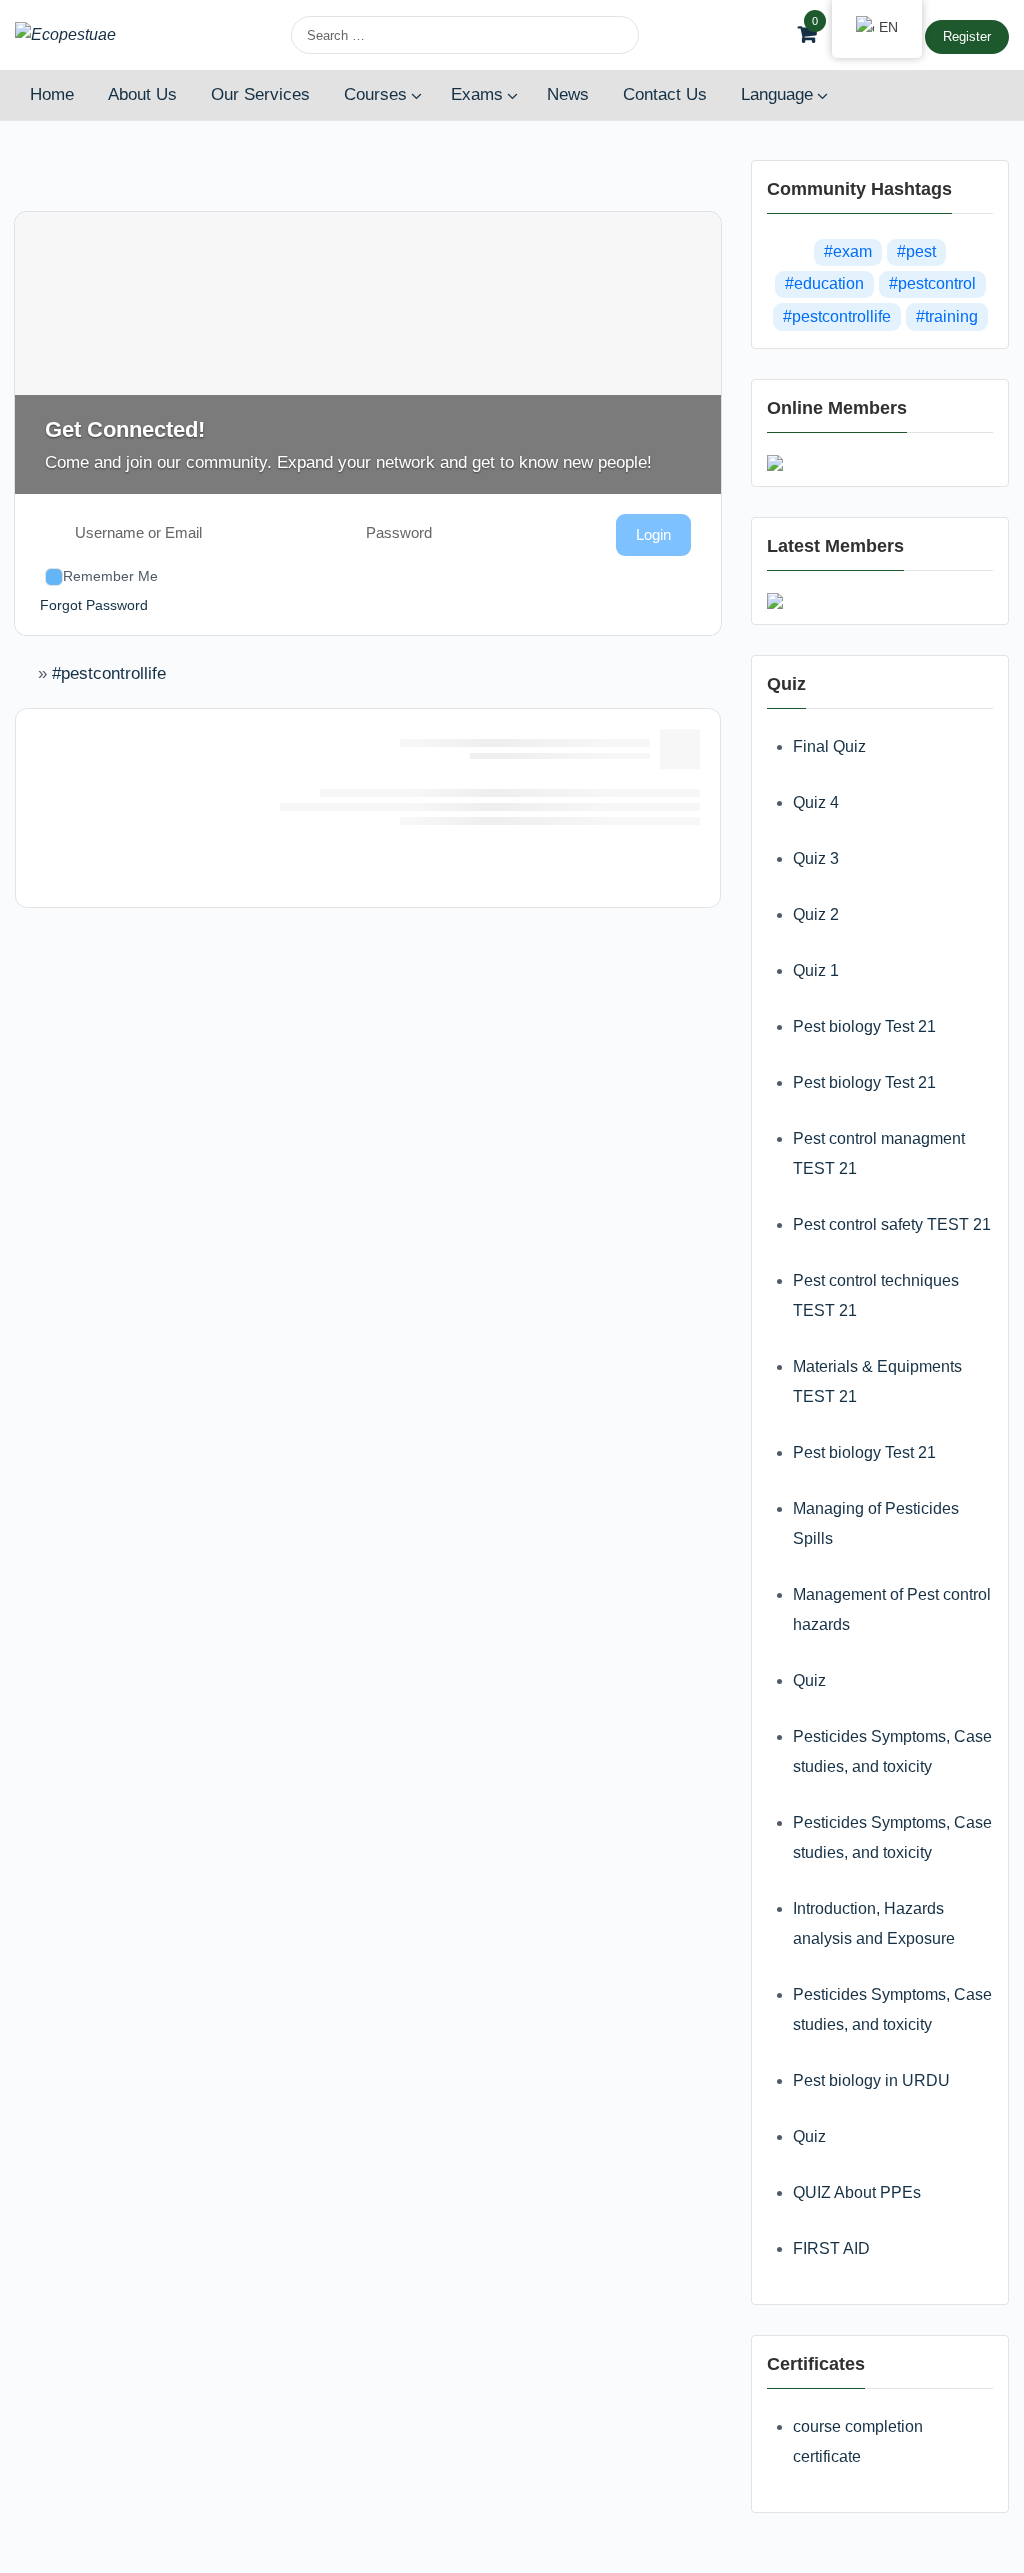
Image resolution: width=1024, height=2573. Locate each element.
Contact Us (665, 94)
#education (824, 283)
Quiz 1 (816, 970)
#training (947, 316)
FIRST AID (831, 2248)
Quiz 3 (816, 858)
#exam (848, 251)
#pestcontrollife (109, 673)
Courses (375, 94)
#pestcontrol (932, 283)
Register (967, 36)
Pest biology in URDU (871, 2080)
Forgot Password (94, 605)
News (568, 94)
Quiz (809, 1680)
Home (52, 94)
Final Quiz (829, 746)
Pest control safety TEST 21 (892, 1224)
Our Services (260, 94)
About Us (142, 94)
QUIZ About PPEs (857, 2192)
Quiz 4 (816, 802)
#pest (916, 251)
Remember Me (110, 576)
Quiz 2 (816, 914)
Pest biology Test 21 (864, 1026)
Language (777, 94)
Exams (477, 94)
